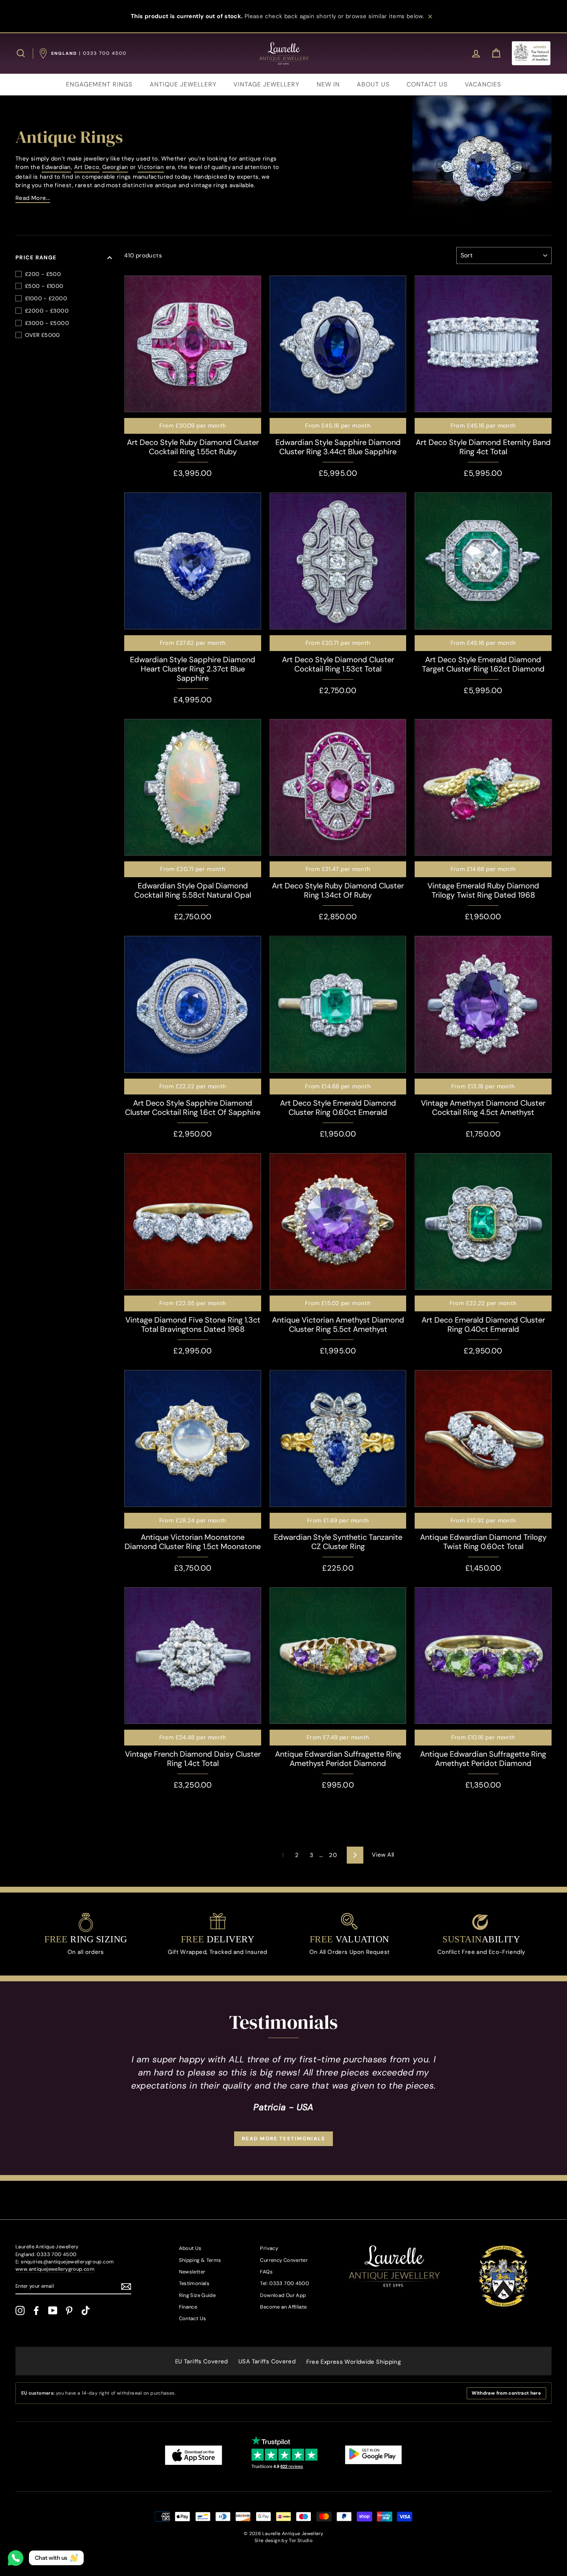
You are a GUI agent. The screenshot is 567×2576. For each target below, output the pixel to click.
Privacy (269, 2248)
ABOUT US (373, 84)
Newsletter (192, 2272)
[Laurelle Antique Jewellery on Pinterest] (69, 2310)
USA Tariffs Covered (267, 2361)
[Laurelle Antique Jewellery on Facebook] (36, 2310)
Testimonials (194, 2283)
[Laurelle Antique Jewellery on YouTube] (53, 2310)
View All (383, 1855)
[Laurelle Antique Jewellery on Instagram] (20, 2310)
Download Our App (283, 2295)
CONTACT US (427, 84)
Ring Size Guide (197, 2295)
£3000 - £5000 (47, 323)
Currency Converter (284, 2260)
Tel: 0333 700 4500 (284, 2283)
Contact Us (193, 2318)
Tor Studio (301, 2540)
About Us (190, 2248)
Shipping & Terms (200, 2260)
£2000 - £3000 (47, 311)
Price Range (36, 257)
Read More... (33, 198)
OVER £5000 (43, 335)
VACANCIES (483, 84)
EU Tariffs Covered (202, 2361)
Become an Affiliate (283, 2307)
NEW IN (328, 84)
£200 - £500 (43, 274)
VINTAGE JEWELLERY (266, 84)
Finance (188, 2307)
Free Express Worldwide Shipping (354, 2362)
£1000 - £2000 (46, 298)
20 (333, 1855)
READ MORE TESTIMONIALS (283, 2139)
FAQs (266, 2272)
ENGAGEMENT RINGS (99, 84)
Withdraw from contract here (506, 2393)
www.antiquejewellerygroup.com (55, 2269)
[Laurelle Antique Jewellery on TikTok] (86, 2310)
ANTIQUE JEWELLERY (183, 84)
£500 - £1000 (44, 286)
